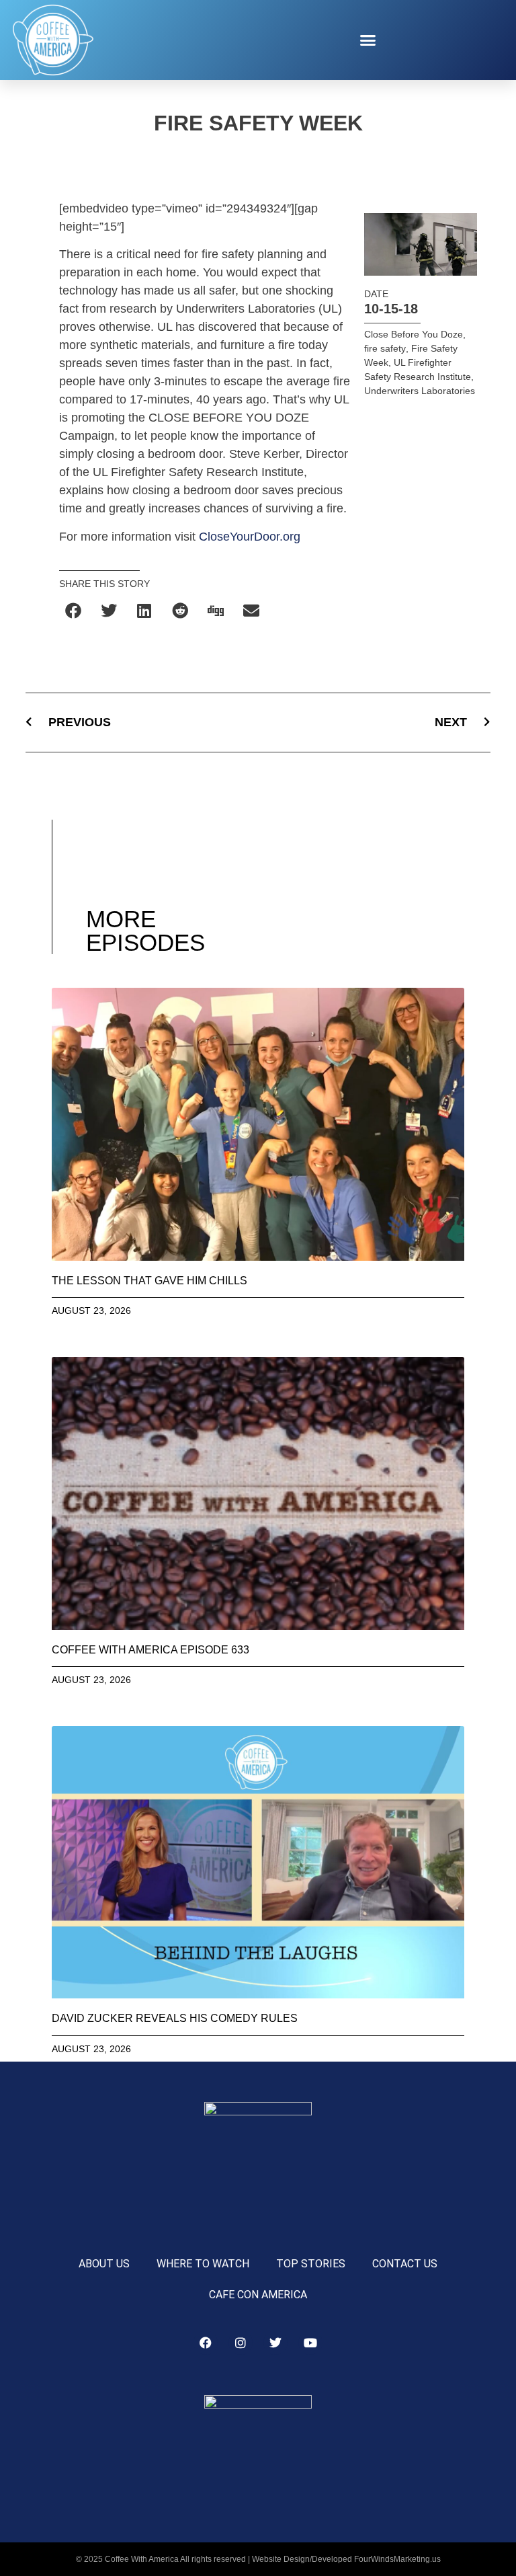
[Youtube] (310, 2343)
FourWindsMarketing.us (397, 2559)
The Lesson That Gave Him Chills (149, 1281)
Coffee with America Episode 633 (150, 1650)
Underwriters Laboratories (420, 391)
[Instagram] (241, 2343)
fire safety (385, 348)
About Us (104, 2264)
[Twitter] (275, 2343)
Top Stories (311, 2264)
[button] (368, 40)
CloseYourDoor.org (250, 537)
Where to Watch (203, 2264)
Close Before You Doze (414, 334)
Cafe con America (258, 2295)
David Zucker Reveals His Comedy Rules (175, 2018)
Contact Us (405, 2264)
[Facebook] (206, 2343)
